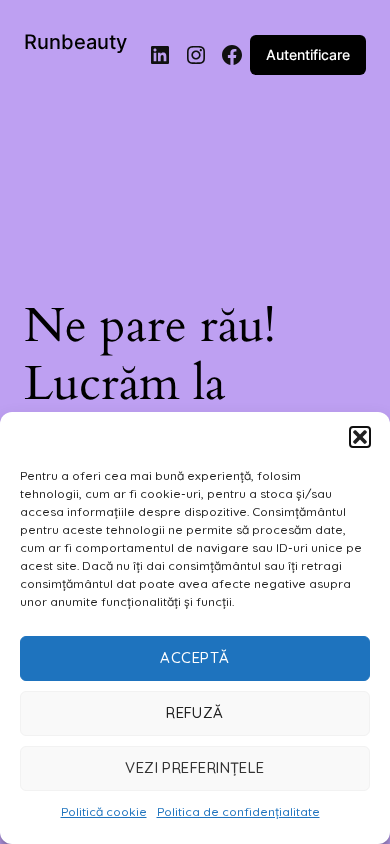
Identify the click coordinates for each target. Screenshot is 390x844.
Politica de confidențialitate (238, 811)
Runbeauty (75, 42)
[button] (360, 437)
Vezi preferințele (195, 767)
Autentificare (308, 54)
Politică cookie (104, 811)
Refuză (195, 712)
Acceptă (194, 657)
